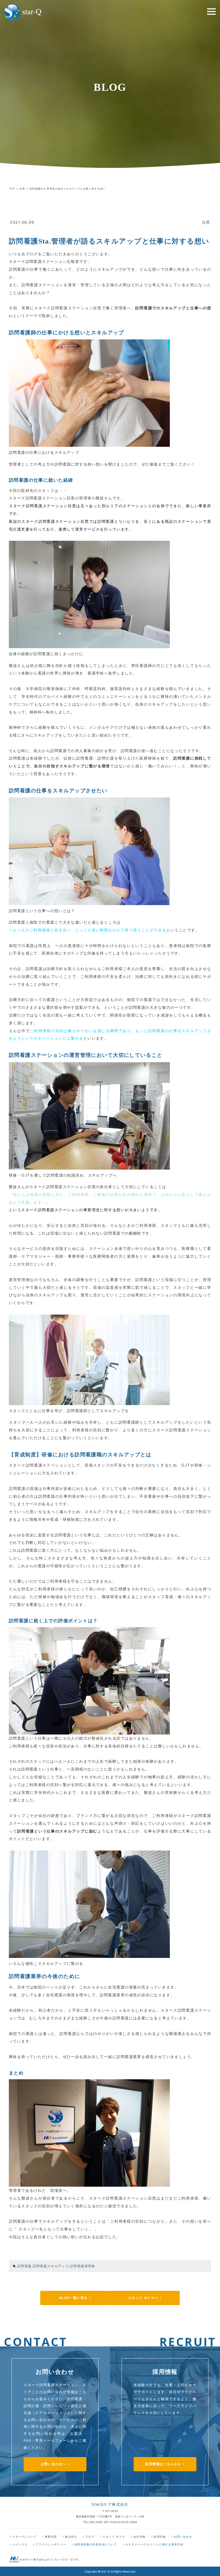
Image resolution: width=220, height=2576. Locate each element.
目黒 (206, 222)
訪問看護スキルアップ (51, 2266)
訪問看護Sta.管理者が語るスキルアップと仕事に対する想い (109, 241)
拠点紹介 (71, 2537)
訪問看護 (24, 2266)
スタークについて (24, 2537)
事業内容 (51, 2537)
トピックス (20, 2544)
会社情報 (140, 2537)
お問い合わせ (183, 2537)
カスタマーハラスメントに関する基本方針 (154, 2544)
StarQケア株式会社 (110, 2504)
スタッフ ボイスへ (143, 2298)
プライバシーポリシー (51, 2544)
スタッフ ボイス (114, 2537)
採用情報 (160, 2537)
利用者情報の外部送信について (96, 2544)
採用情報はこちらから (163, 2464)
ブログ (90, 2537)
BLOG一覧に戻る (74, 2298)
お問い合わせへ (53, 2464)
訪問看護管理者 (83, 2266)
